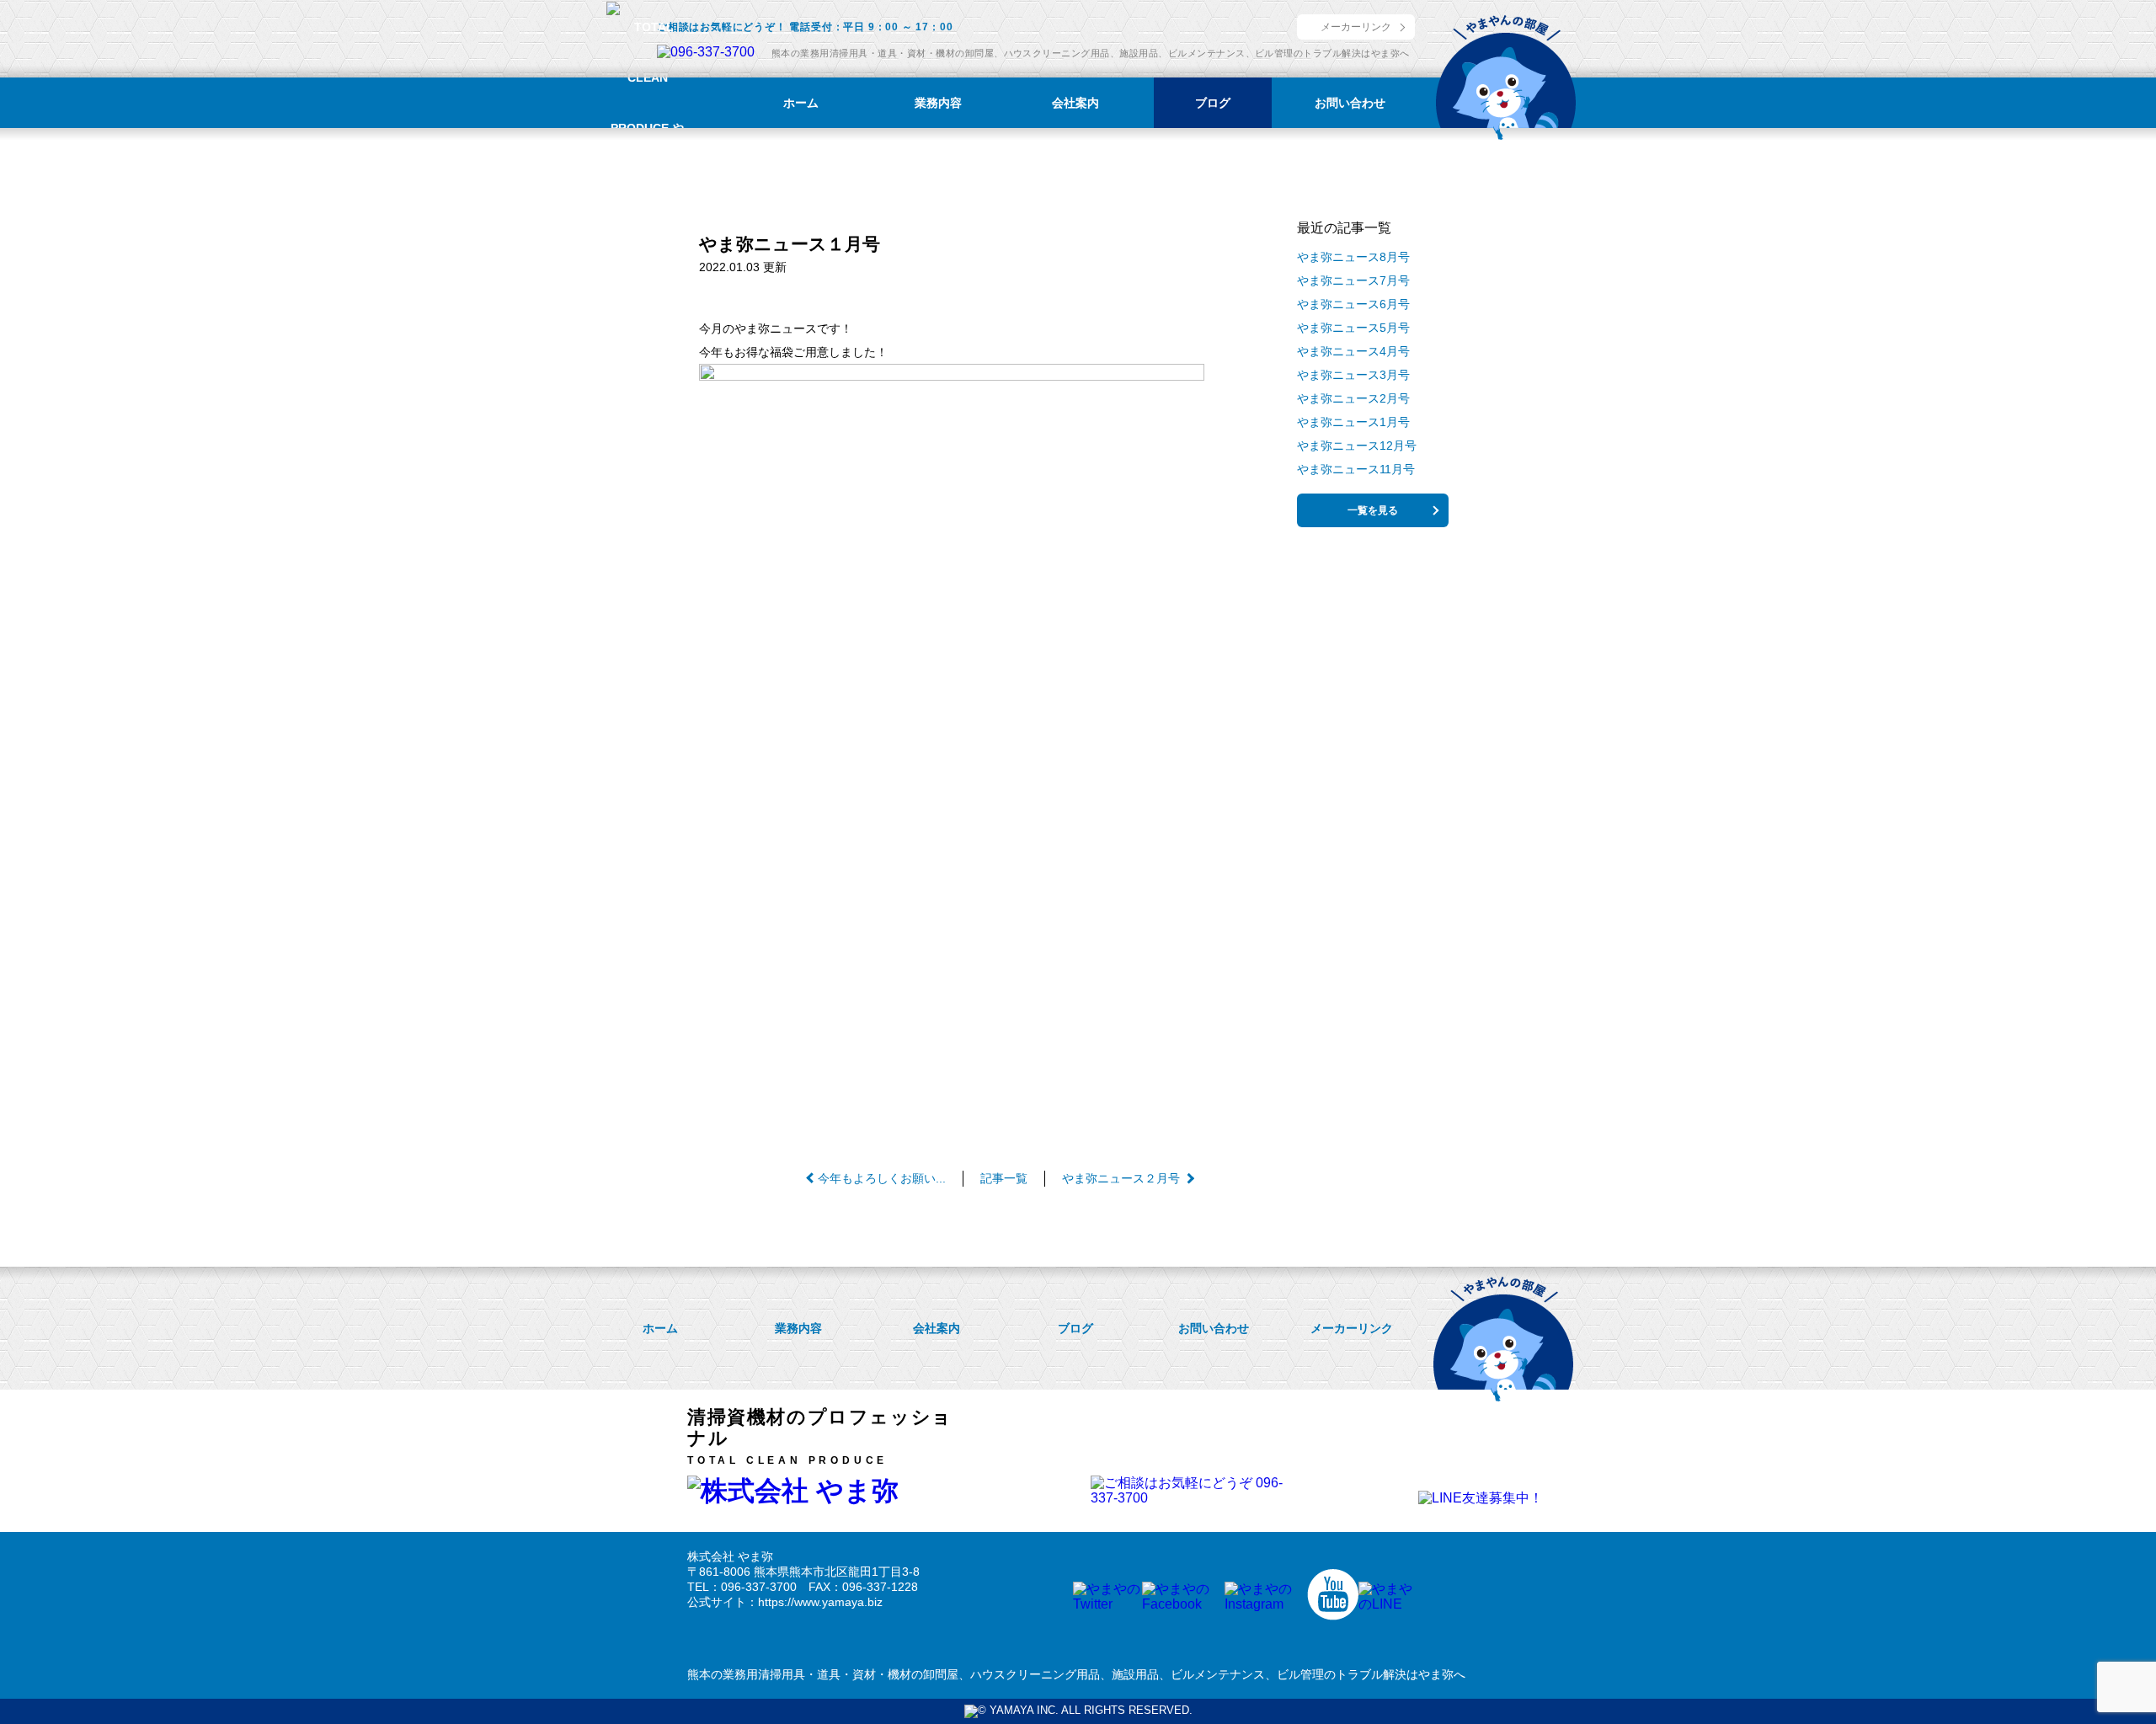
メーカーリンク (1356, 27)
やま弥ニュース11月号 (1356, 469)
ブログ (1213, 103)
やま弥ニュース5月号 (1353, 328)
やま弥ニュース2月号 (1353, 398)
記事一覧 (1004, 1178)
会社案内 (1075, 103)
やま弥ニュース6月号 (1353, 304)
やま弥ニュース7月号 (1353, 280)
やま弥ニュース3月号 (1353, 375)
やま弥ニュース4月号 (1353, 351)
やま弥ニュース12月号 (1357, 446)
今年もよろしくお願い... (882, 1178)
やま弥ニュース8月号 (1353, 257)
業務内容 (938, 103)
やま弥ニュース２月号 (1121, 1178)
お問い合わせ (1350, 103)
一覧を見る (1373, 510)
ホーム (801, 103)
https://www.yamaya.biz (820, 1602)
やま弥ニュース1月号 (1353, 422)
